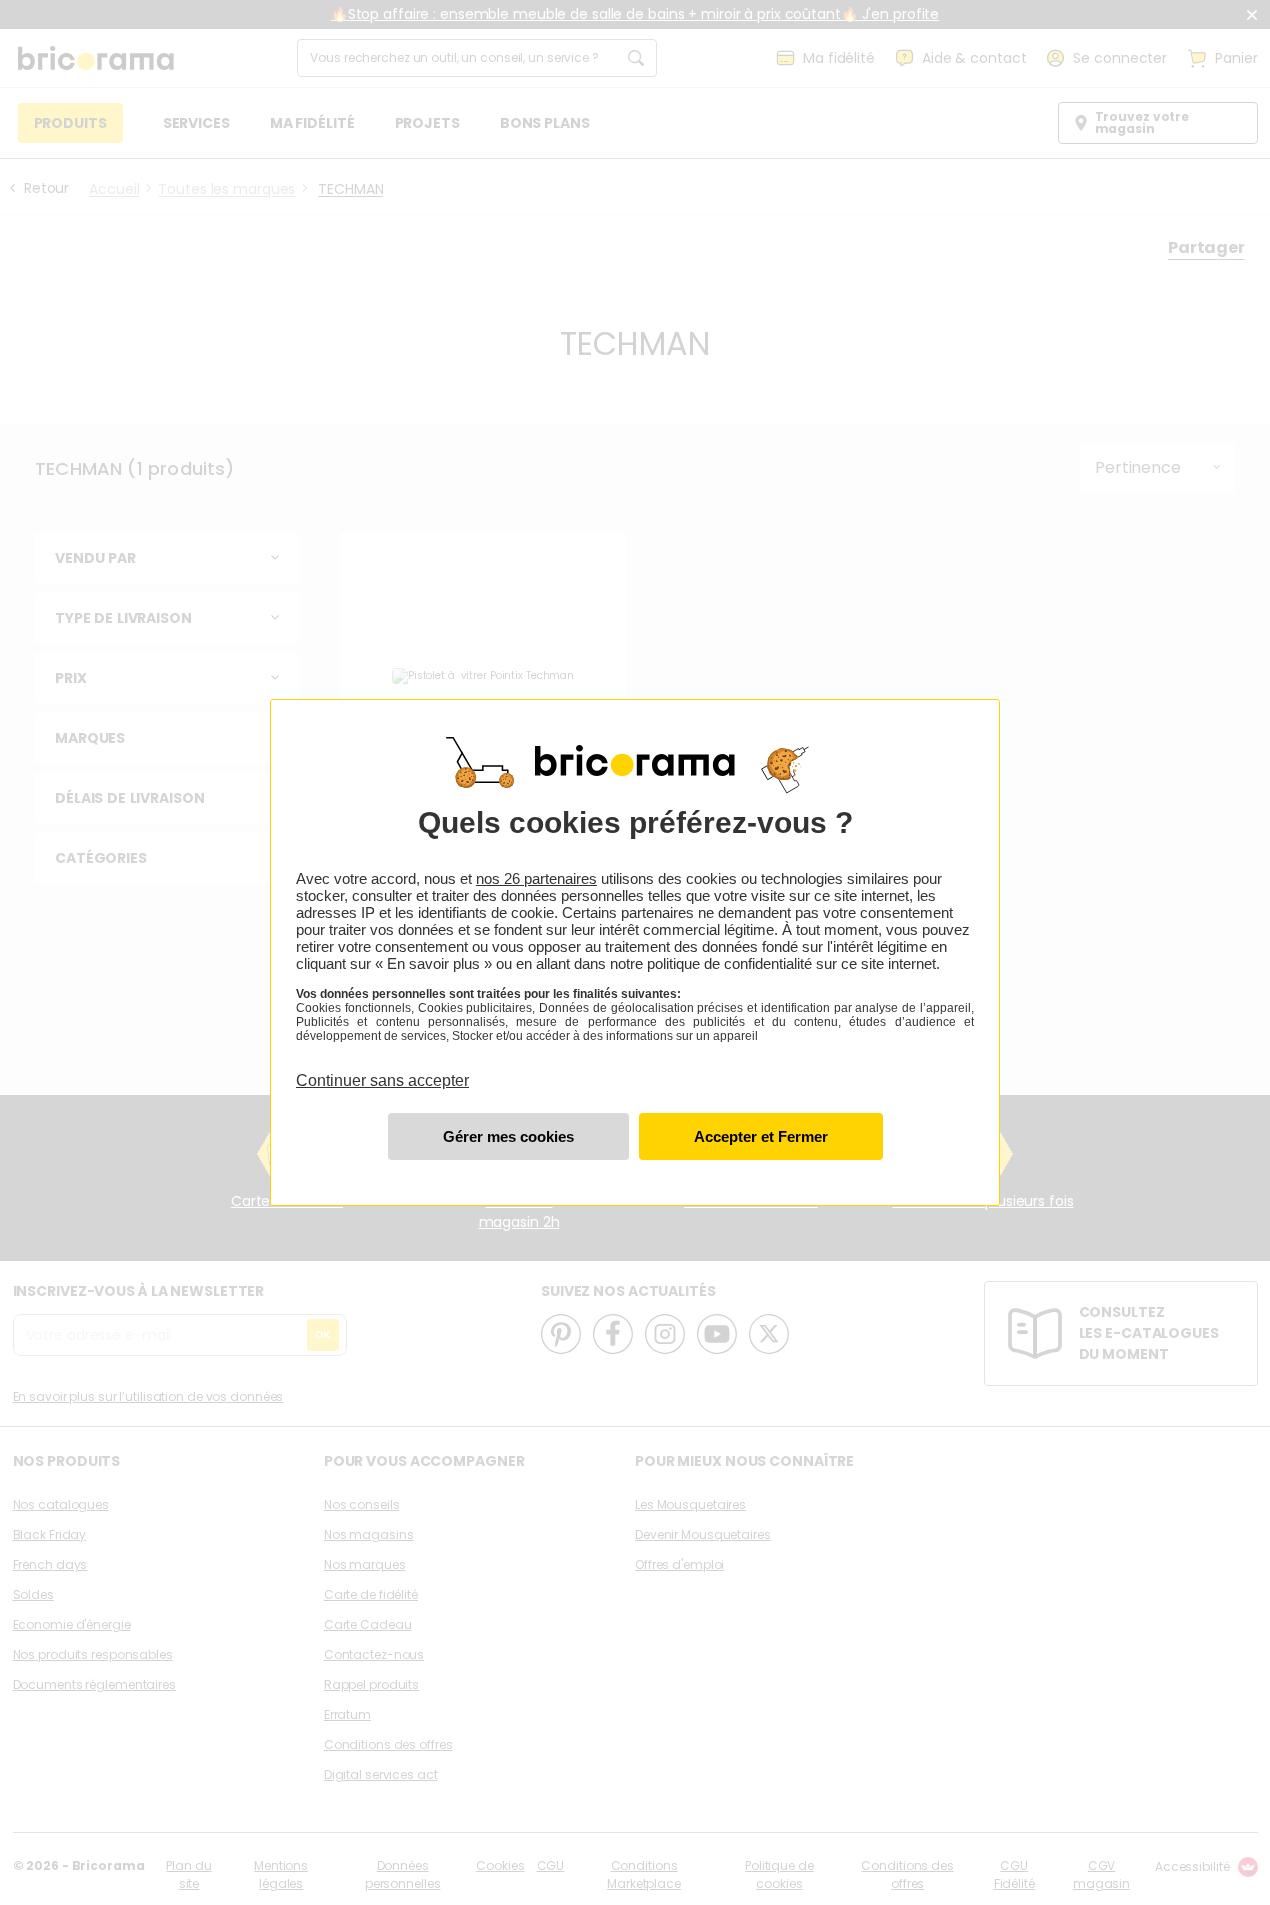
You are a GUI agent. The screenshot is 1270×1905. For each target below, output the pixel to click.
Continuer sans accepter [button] (382, 1069)
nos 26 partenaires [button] (536, 878)
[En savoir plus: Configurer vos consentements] (508, 1136)
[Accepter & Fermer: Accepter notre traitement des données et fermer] (761, 1136)
